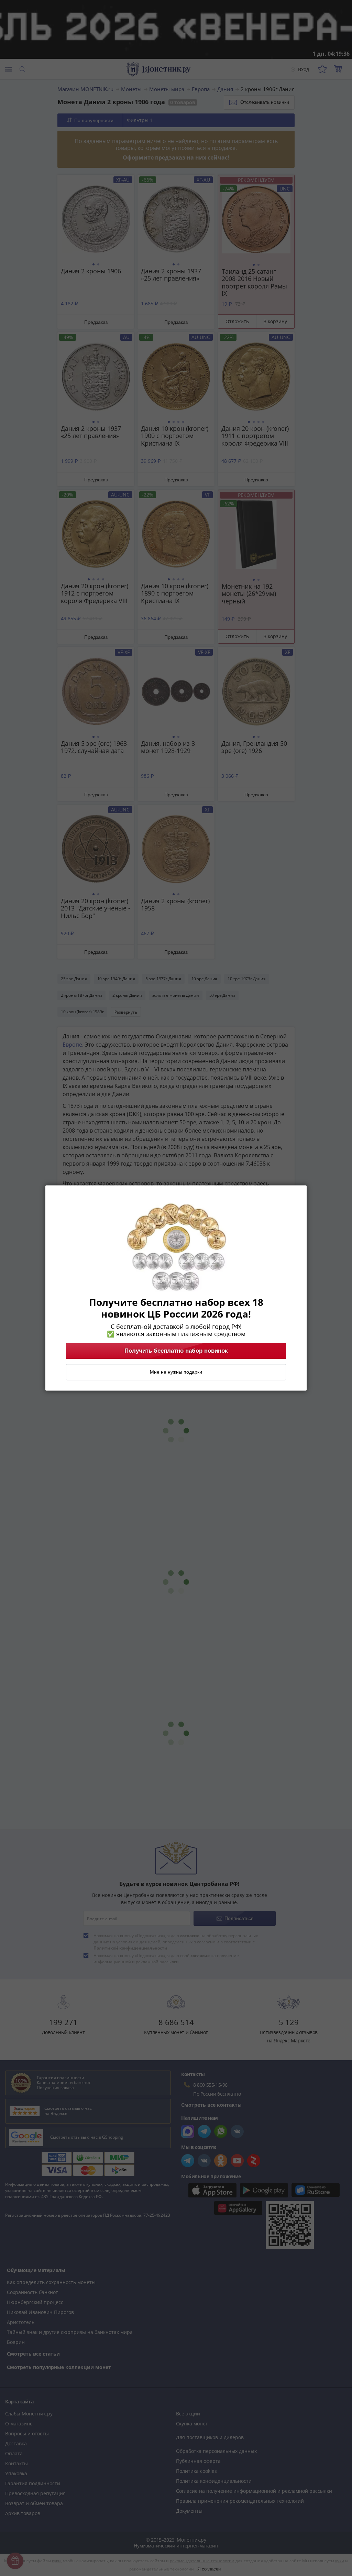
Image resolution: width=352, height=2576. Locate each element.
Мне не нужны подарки (176, 1372)
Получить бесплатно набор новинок (176, 1351)
